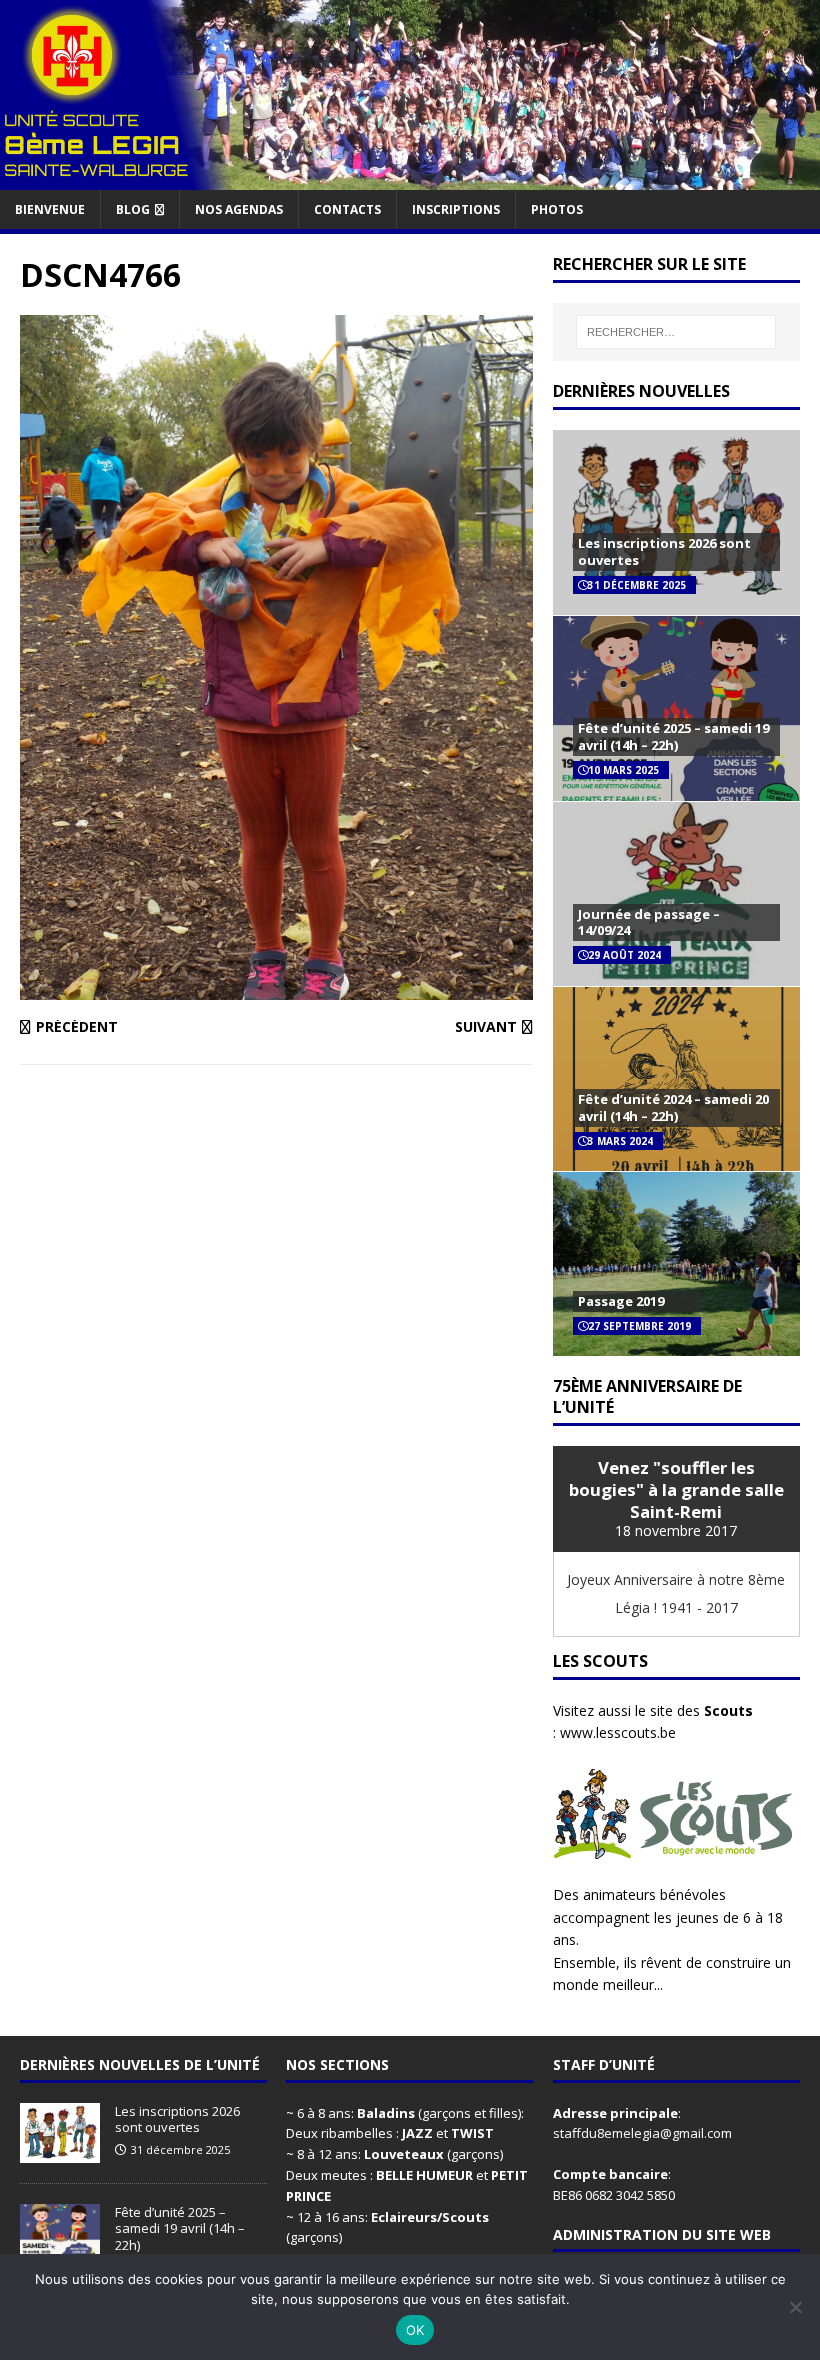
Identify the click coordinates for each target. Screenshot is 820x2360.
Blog (133, 209)
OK (415, 2330)
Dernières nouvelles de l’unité (140, 2064)
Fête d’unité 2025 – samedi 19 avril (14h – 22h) (673, 736)
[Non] (795, 2307)
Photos (557, 209)
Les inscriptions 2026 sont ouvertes (664, 551)
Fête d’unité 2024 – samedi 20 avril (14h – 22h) (673, 1107)
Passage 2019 (621, 1301)
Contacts (347, 209)
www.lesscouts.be (618, 1732)
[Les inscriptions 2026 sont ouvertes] (60, 2152)
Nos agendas (239, 209)
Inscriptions (456, 209)
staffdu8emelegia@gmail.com (642, 2133)
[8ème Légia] (410, 177)
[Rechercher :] (676, 332)
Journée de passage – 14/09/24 (649, 922)
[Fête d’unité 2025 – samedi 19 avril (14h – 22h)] (60, 2253)
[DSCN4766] (276, 988)
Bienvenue (50, 209)
